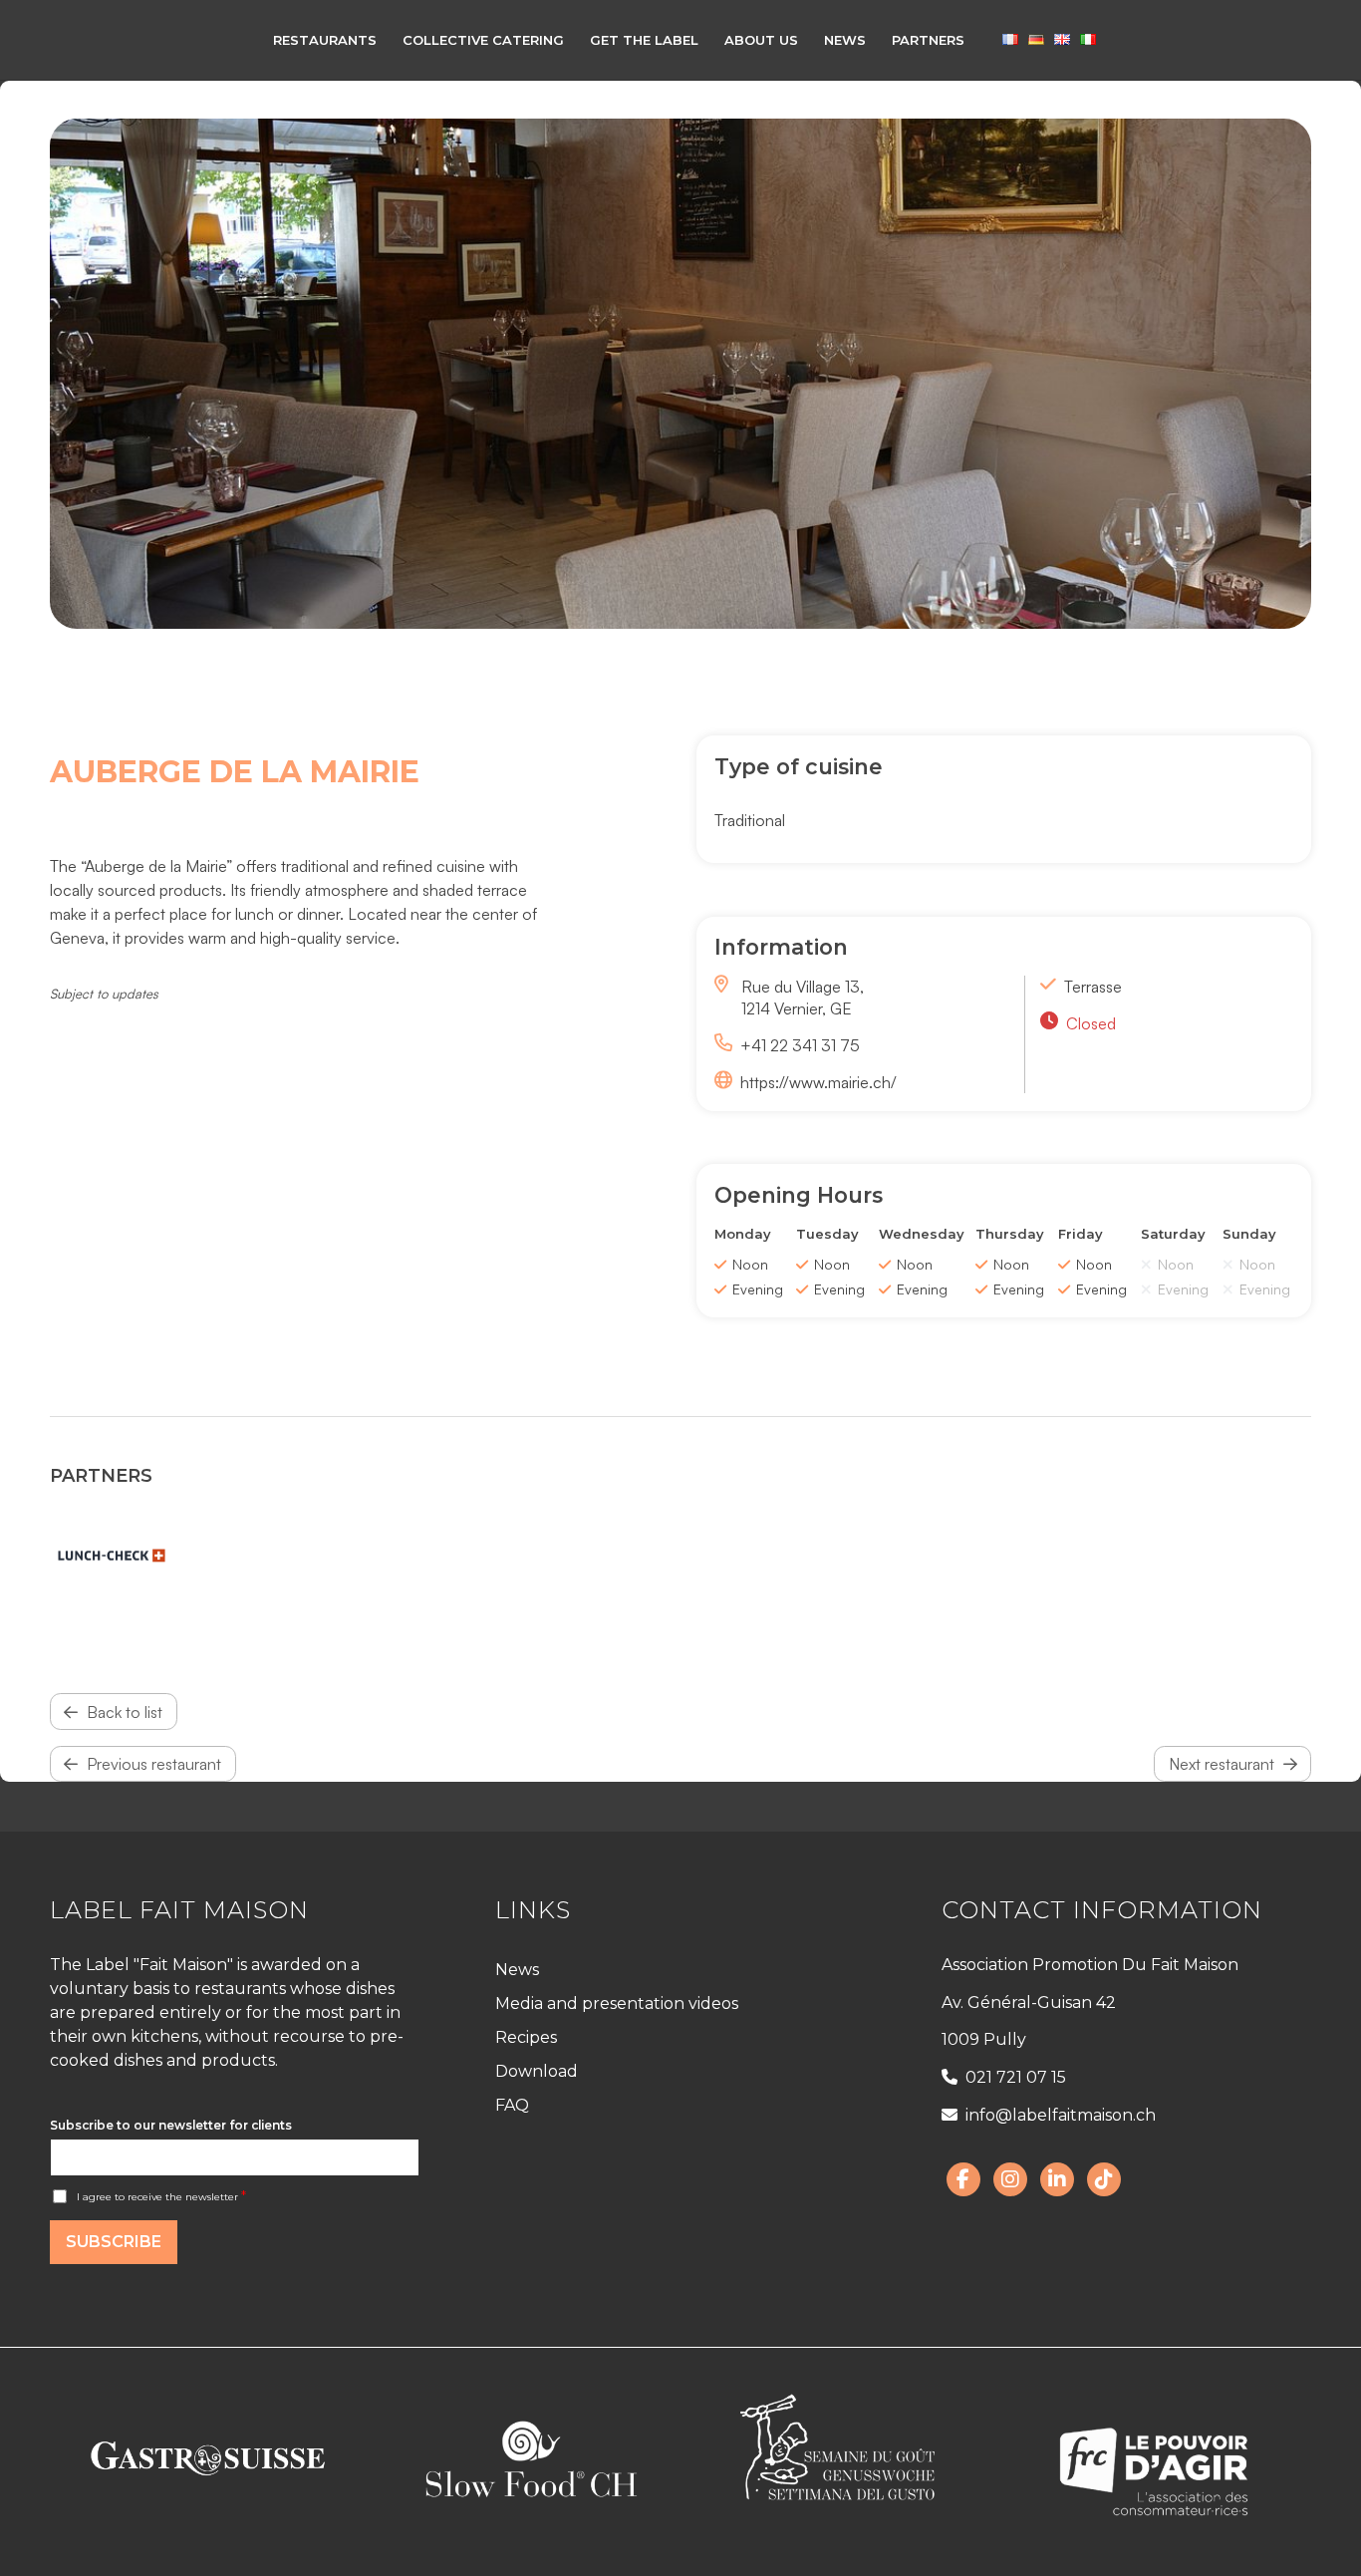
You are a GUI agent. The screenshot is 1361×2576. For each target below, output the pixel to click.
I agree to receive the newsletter (161, 2197)
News (517, 1970)
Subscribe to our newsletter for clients (171, 2125)
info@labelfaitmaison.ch (1061, 2115)
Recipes (526, 2037)
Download (537, 2071)
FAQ (512, 2105)
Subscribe (114, 2242)
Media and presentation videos (617, 2004)
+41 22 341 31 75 (800, 1045)
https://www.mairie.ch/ (818, 1082)
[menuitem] (325, 40)
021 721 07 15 (1016, 2077)
